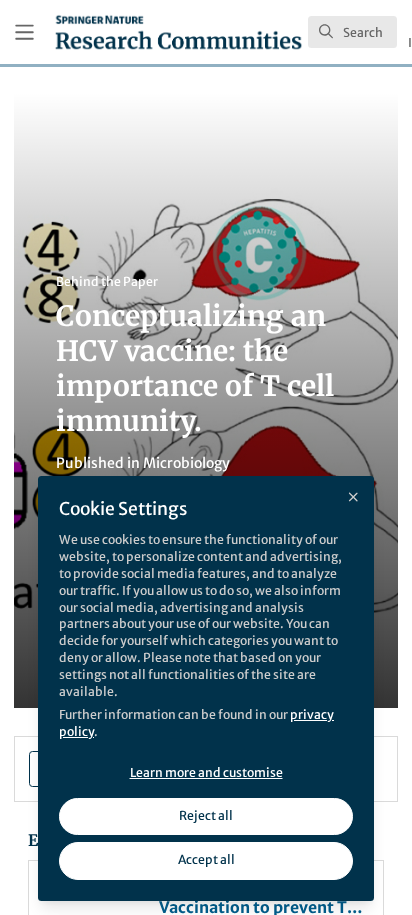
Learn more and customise (206, 772)
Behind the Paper (107, 281)
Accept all (206, 859)
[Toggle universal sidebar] (24, 32)
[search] (352, 32)
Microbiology (186, 463)
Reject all (206, 815)
